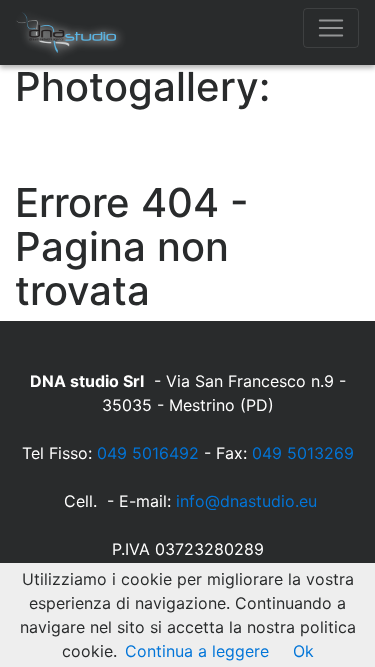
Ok (303, 651)
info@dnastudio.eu (246, 501)
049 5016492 (148, 453)
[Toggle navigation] (331, 28)
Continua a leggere (197, 651)
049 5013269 (303, 453)
